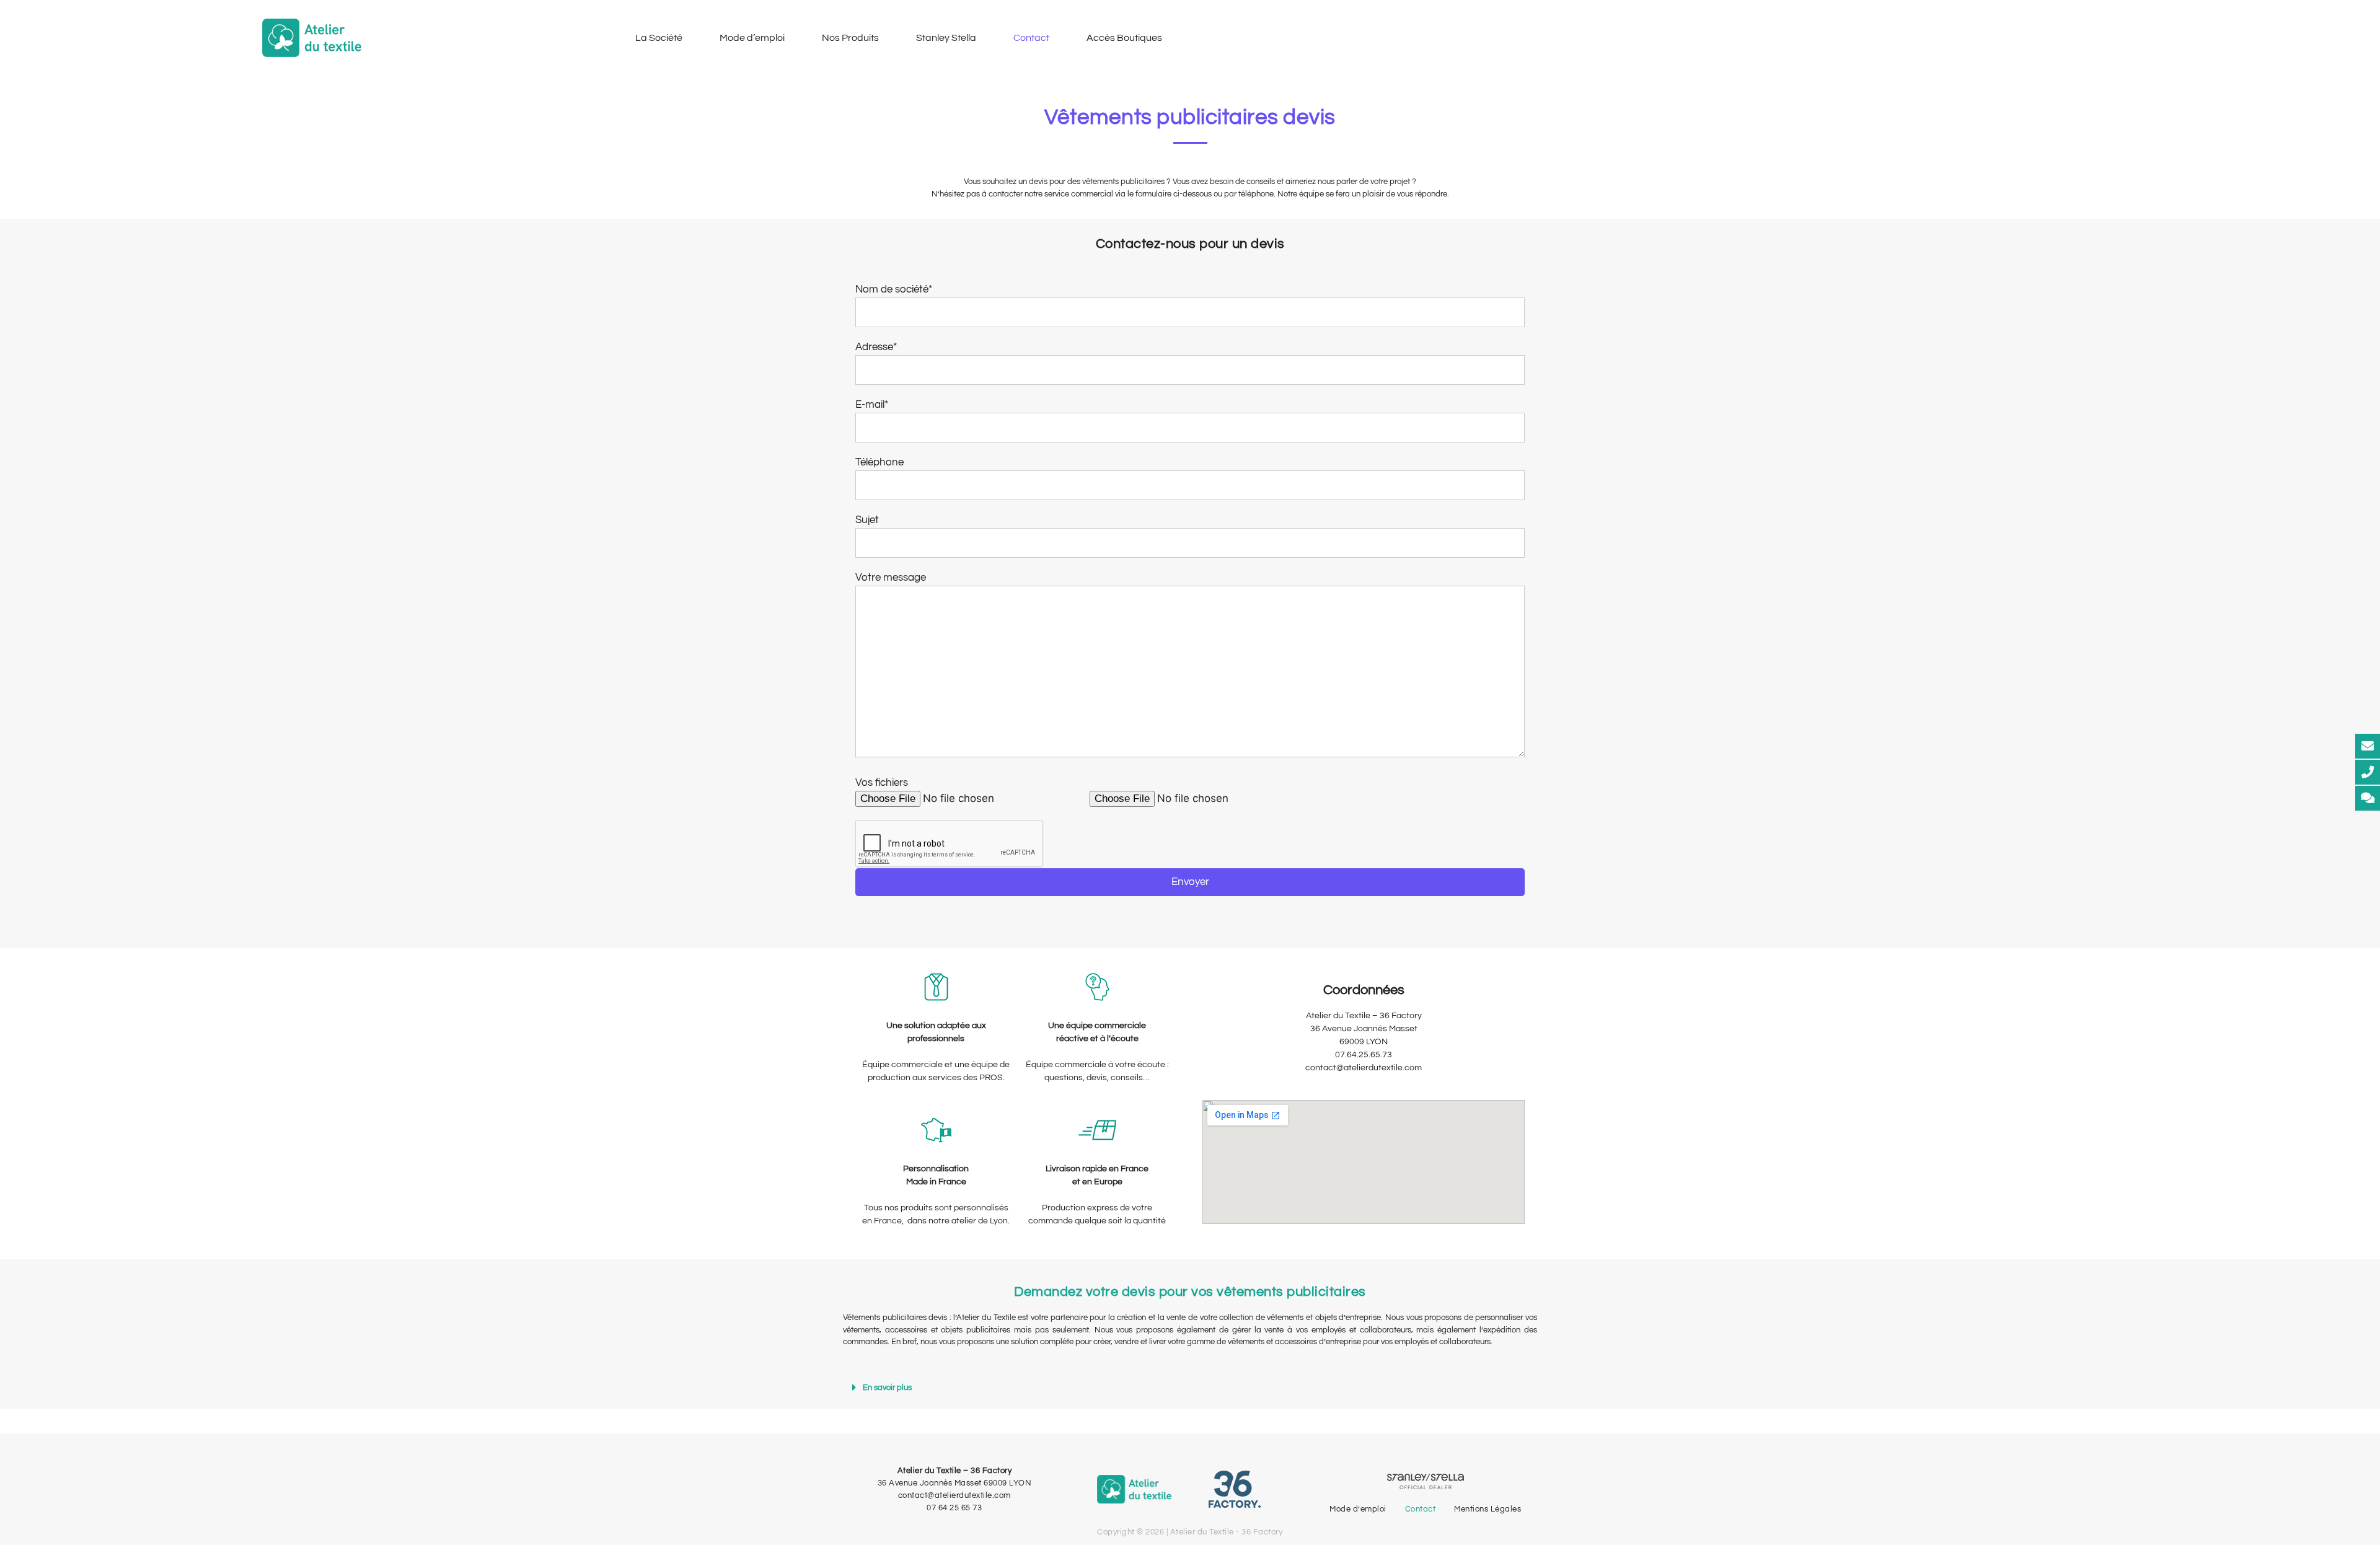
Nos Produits (850, 38)
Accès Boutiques (1124, 38)
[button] (1190, 1388)
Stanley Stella (946, 38)
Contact (1031, 38)
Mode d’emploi (752, 38)
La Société (659, 38)
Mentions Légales (1487, 1509)
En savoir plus (887, 1388)
